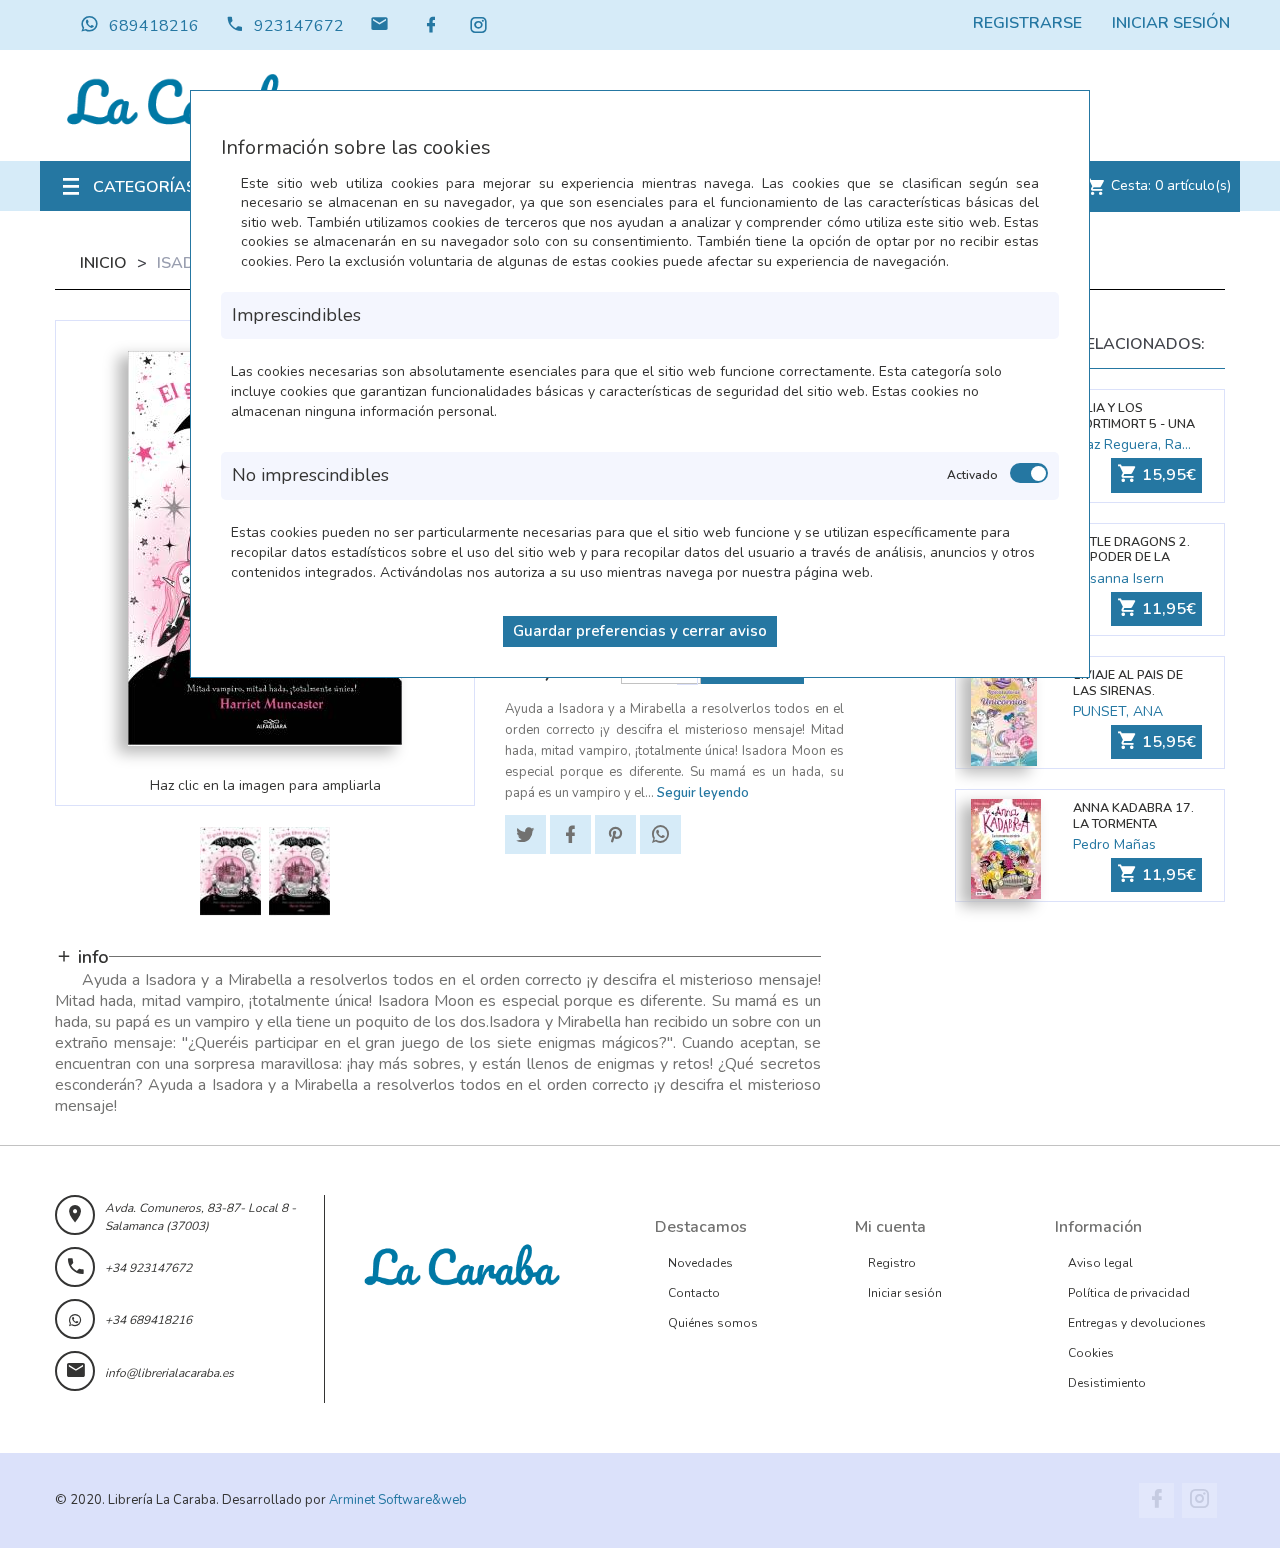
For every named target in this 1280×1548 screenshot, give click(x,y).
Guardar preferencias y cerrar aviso (640, 631)
